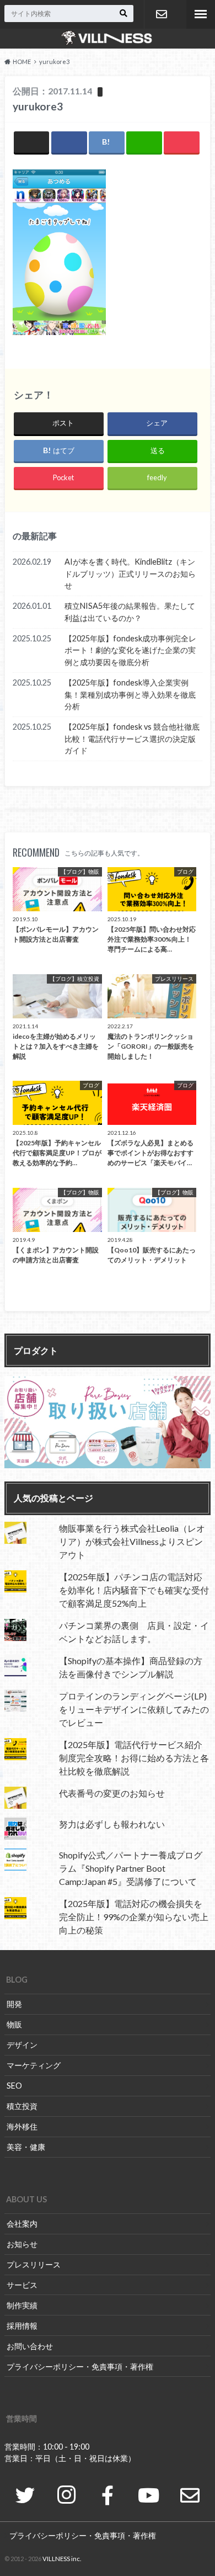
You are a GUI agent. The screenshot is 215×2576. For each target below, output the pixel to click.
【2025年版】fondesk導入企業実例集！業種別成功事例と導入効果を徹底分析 (130, 694)
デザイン (22, 2045)
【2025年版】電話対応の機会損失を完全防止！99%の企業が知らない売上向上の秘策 (134, 1917)
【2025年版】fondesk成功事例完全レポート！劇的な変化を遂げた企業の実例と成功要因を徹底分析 (130, 650)
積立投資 (22, 2106)
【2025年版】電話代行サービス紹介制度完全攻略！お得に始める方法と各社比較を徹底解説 (134, 1758)
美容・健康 (26, 2147)
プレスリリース (34, 2264)
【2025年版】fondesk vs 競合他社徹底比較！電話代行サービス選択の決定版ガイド (132, 739)
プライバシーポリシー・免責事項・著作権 (80, 2367)
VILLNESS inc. (62, 2559)
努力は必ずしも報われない (112, 1824)
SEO (14, 2086)
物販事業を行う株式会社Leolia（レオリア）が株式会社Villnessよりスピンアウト (132, 1541)
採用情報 (22, 2326)
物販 (14, 2024)
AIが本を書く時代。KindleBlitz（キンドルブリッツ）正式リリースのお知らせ (130, 573)
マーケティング (34, 2065)
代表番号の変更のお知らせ (112, 1793)
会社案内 (22, 2224)
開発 (14, 2004)
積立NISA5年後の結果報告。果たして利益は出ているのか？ (130, 612)
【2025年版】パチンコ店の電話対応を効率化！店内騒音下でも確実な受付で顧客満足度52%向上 (134, 1590)
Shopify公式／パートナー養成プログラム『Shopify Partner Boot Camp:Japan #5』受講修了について (131, 1868)
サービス (22, 2285)
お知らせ (22, 2244)
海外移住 (22, 2126)
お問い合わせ (161, 14)
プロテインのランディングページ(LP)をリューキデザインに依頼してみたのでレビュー (134, 1709)
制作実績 (22, 2305)
